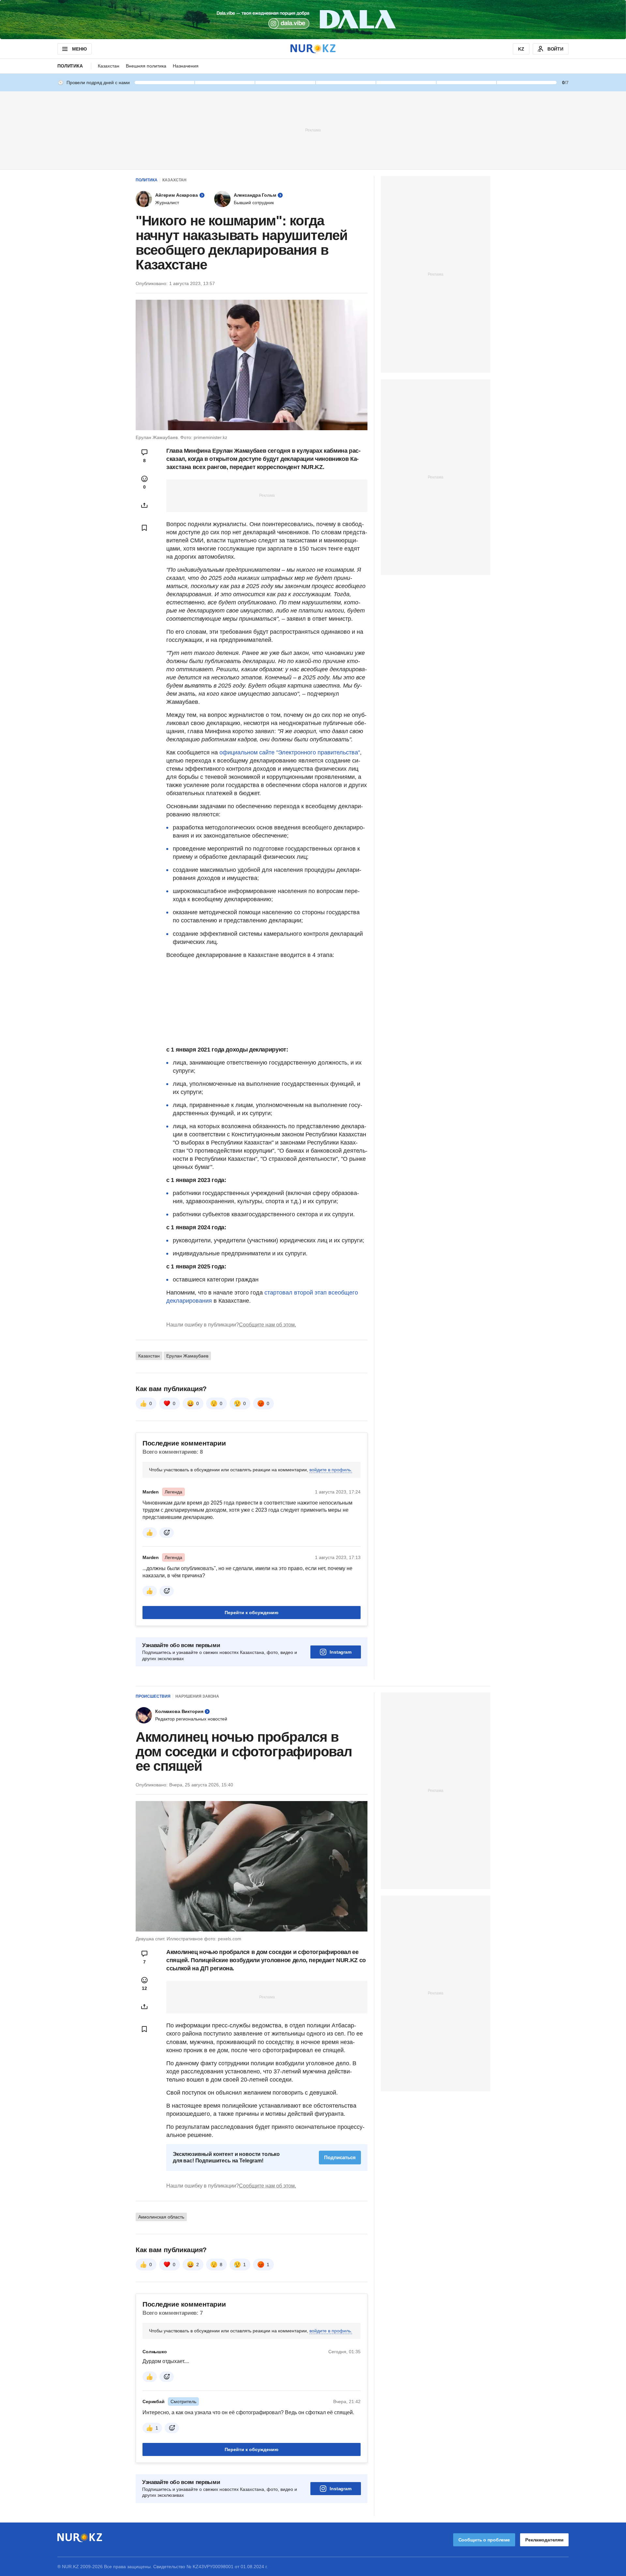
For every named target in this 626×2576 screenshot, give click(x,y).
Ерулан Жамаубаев (187, 1356)
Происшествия (153, 1696)
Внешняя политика (146, 66)
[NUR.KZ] (313, 49)
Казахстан (109, 66)
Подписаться (340, 2157)
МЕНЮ (79, 49)
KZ (521, 49)
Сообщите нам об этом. (268, 1325)
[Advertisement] (313, 130)
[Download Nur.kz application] (313, 20)
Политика (70, 66)
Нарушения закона (197, 1696)
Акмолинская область (161, 2217)
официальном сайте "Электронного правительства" (290, 752)
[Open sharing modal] (144, 505)
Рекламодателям (544, 2540)
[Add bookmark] (144, 528)
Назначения (186, 66)
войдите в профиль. (331, 1470)
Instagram (341, 1652)
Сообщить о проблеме (484, 2540)
